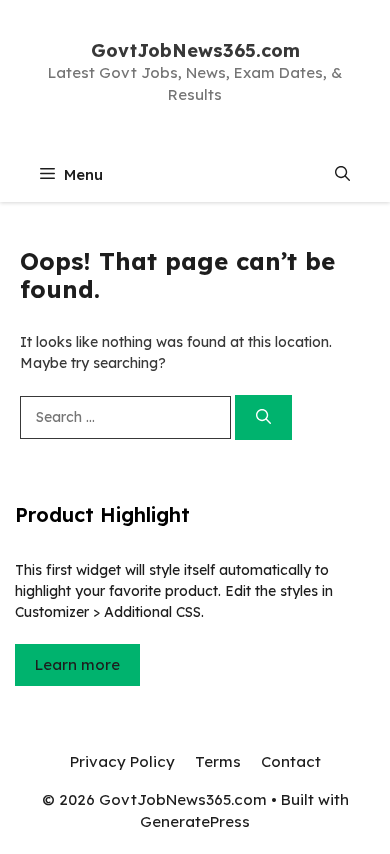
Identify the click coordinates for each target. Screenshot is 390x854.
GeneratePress (195, 821)
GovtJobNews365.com (195, 50)
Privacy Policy (122, 761)
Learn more (77, 664)
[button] (342, 174)
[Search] (263, 417)
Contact (291, 761)
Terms (218, 761)
